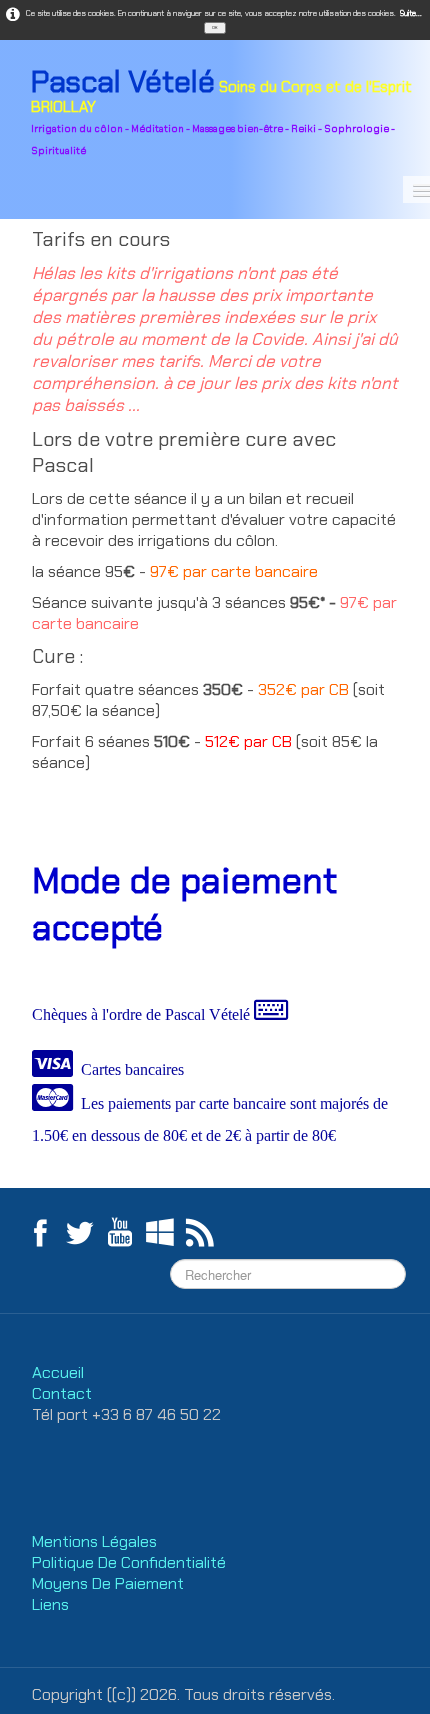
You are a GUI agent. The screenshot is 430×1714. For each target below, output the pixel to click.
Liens (50, 1604)
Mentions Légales (96, 1541)
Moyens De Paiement (108, 1583)
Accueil (58, 1372)
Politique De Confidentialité (131, 1562)
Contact (62, 1393)
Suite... (411, 13)
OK (215, 27)
